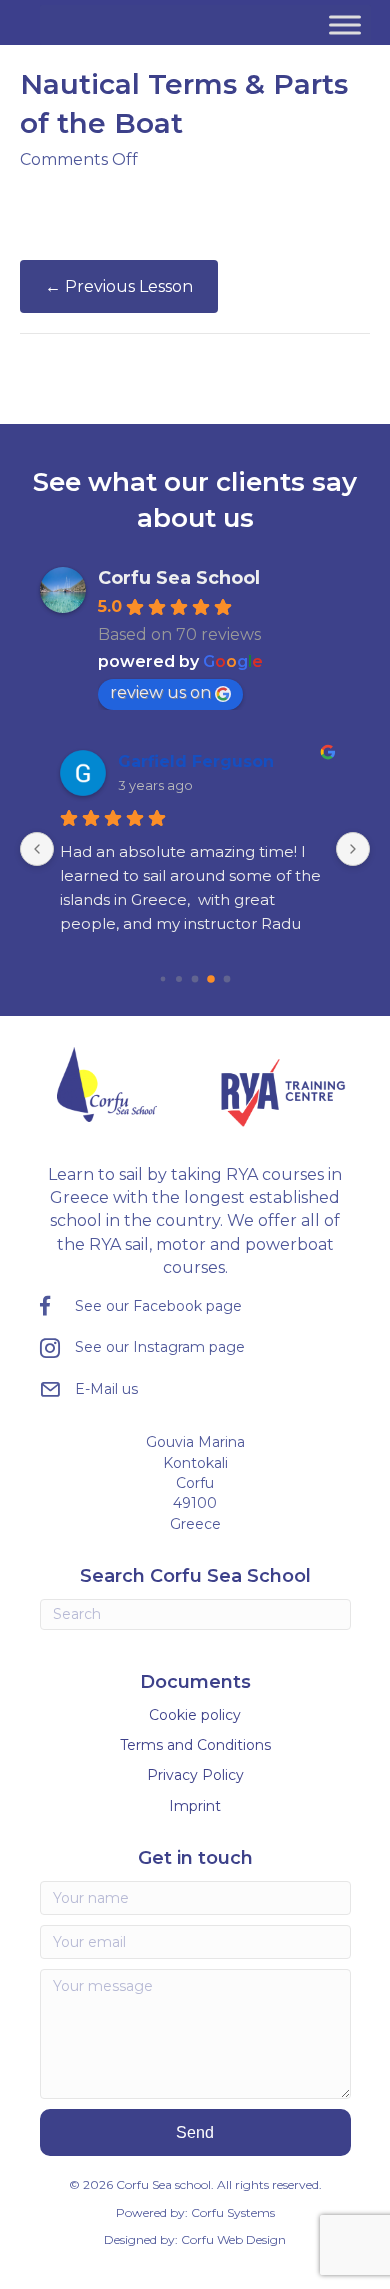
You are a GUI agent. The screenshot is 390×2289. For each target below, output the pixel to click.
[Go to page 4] (211, 978)
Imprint (195, 1806)
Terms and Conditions (195, 1745)
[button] (195, 2132)
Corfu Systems (233, 2212)
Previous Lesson (119, 286)
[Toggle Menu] (345, 24)
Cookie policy (195, 1715)
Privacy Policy (195, 1775)
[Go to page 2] (179, 978)
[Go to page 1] (163, 979)
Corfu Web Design (233, 2239)
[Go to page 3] (195, 979)
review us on (160, 692)
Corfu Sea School (179, 578)
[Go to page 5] (227, 979)
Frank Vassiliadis (211, 761)
